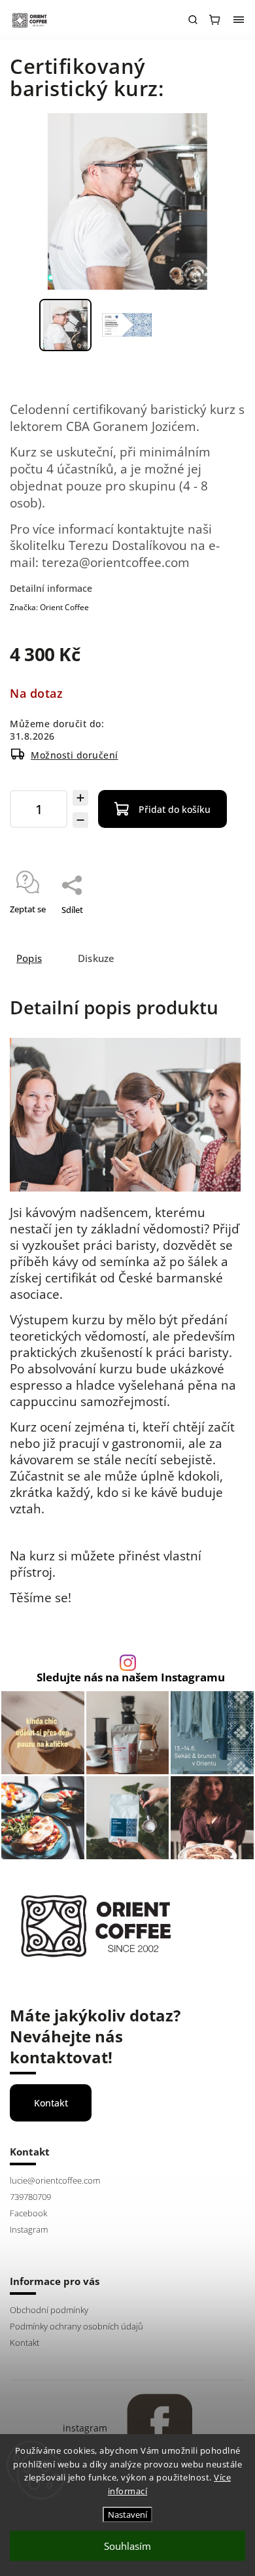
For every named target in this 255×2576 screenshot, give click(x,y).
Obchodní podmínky (49, 2310)
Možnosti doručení (75, 755)
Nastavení (127, 2515)
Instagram (29, 2230)
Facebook (28, 2213)
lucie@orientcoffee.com (55, 2181)
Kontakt (51, 2103)
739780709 (30, 2197)
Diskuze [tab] (96, 958)
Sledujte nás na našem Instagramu (131, 1678)
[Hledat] (193, 20)
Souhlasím (127, 2546)
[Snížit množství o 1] (80, 820)
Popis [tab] (29, 958)
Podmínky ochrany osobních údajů (76, 2327)
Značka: (49, 607)
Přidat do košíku (175, 809)
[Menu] (239, 20)
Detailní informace (51, 588)
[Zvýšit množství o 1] (80, 798)
